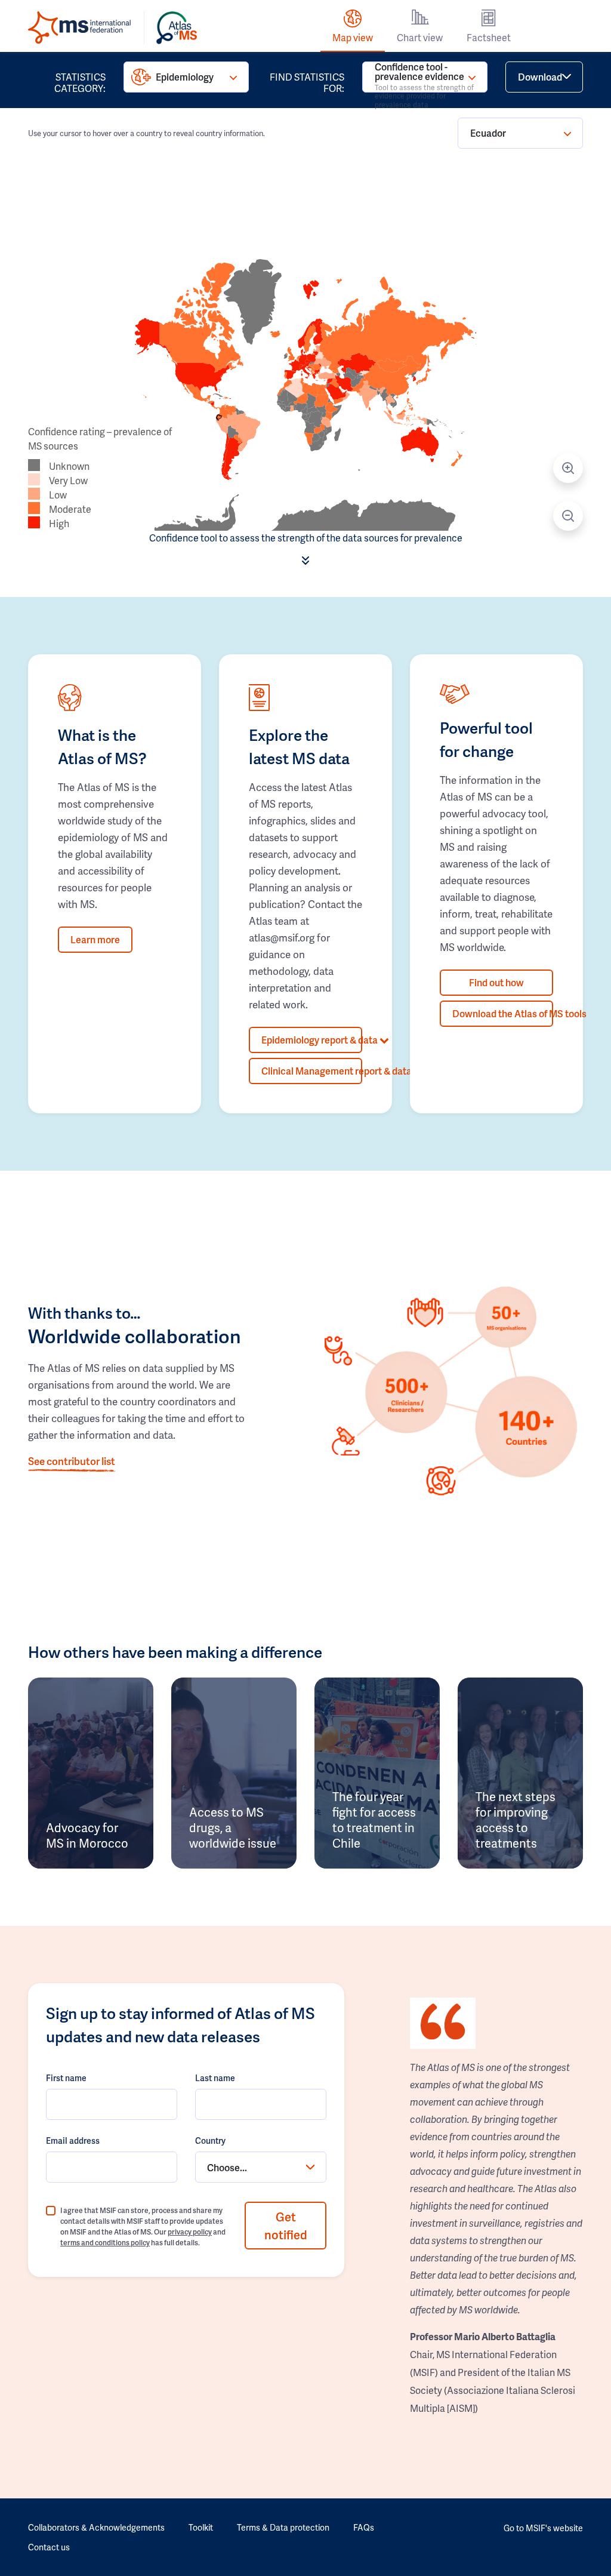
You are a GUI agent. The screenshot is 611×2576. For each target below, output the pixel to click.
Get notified (286, 2226)
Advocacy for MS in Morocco (87, 1835)
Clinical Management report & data (312, 1071)
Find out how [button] (496, 982)
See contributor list (72, 1461)
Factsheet (489, 37)
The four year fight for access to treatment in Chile (374, 1820)
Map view (353, 37)
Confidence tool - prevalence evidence (424, 77)
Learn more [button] (95, 939)
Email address (73, 2140)
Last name (215, 2078)
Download (540, 77)
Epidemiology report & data (312, 1040)
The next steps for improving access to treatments (516, 1820)
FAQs (364, 2527)
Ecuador (488, 133)
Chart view (420, 37)
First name (66, 2078)
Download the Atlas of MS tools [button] (503, 1013)
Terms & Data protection (283, 2527)
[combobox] (261, 2167)
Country (210, 2140)
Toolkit (201, 2527)
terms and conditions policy (105, 2243)
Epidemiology (185, 77)
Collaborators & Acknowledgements (96, 2527)
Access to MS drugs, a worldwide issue (233, 1827)
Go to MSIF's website (543, 2528)
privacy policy (190, 2232)
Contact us (49, 2547)
